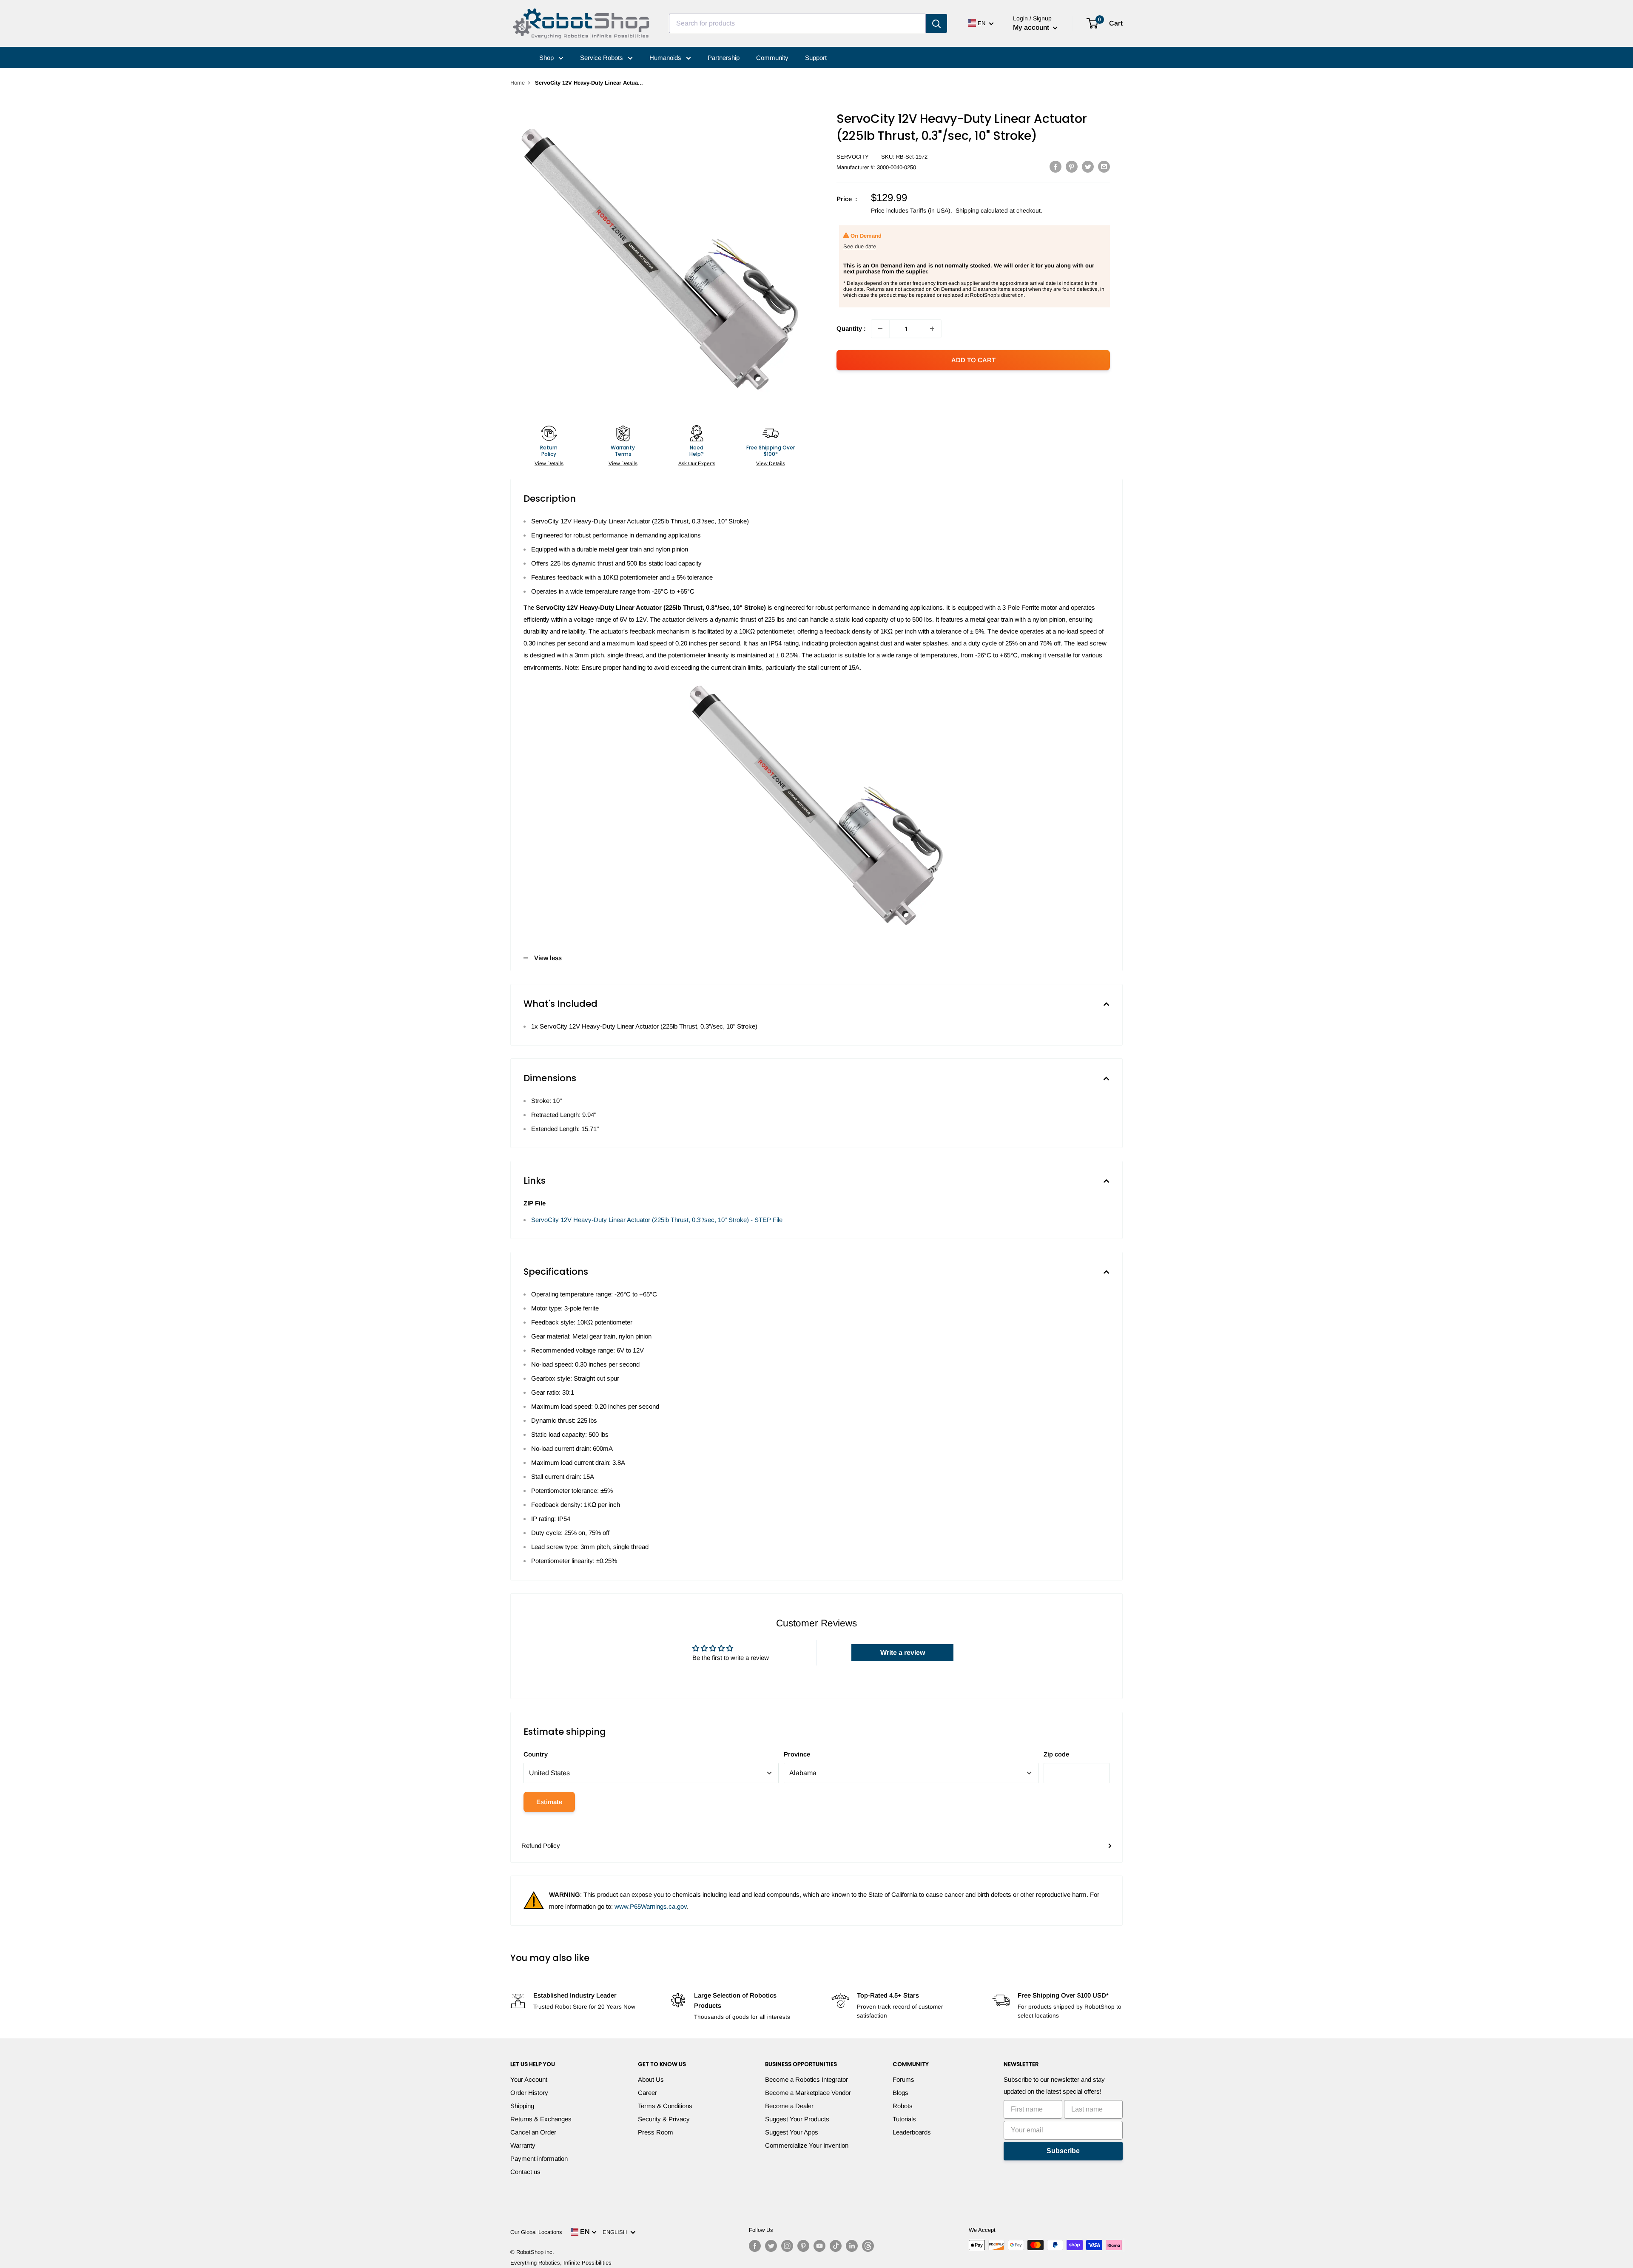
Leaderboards (912, 2132)
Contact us (525, 2172)
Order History (529, 2093)
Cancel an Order (533, 2132)
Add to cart (973, 360)
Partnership (724, 58)
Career (647, 2093)
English (616, 2232)
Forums (903, 2079)
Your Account (529, 2079)
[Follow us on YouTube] (819, 2246)
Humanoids (666, 58)
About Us (651, 2079)
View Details (549, 463)
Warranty (523, 2145)
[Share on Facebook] (1055, 166)
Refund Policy (541, 1846)
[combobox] (797, 23)
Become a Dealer (789, 2106)
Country (536, 1754)
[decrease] (880, 329)
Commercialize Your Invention (807, 2145)
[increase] (932, 329)
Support (816, 58)
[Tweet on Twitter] (1088, 166)
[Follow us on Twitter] (771, 2246)
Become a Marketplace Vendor (808, 2093)
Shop (547, 58)
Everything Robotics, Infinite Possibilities (561, 2263)
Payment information (539, 2159)
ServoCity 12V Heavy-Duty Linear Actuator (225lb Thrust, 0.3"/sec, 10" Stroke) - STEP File (657, 1220)
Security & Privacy (664, 2119)
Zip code (1056, 1754)
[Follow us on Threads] (868, 2246)
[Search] (936, 23)
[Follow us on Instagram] (787, 2246)
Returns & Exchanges (541, 2119)
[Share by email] (1104, 166)
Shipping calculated (982, 210)
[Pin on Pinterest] (1072, 166)
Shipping (522, 2106)
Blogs (900, 2093)
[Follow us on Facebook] (755, 2246)
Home (518, 83)
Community (772, 58)
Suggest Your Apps (792, 2132)
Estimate (549, 1802)
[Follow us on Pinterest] (803, 2246)
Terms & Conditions (665, 2106)
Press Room (656, 2132)
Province (797, 1754)
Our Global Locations (536, 2232)
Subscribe (1063, 2151)
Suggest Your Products (797, 2119)
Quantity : (851, 328)
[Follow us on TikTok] (836, 2246)
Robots (903, 2106)
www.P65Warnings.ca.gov (651, 1906)
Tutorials (904, 2119)
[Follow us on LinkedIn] (852, 2246)
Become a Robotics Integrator (807, 2079)
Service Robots (602, 58)
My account (1032, 27)
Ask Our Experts (697, 463)
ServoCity (853, 157)
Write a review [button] (903, 1653)
